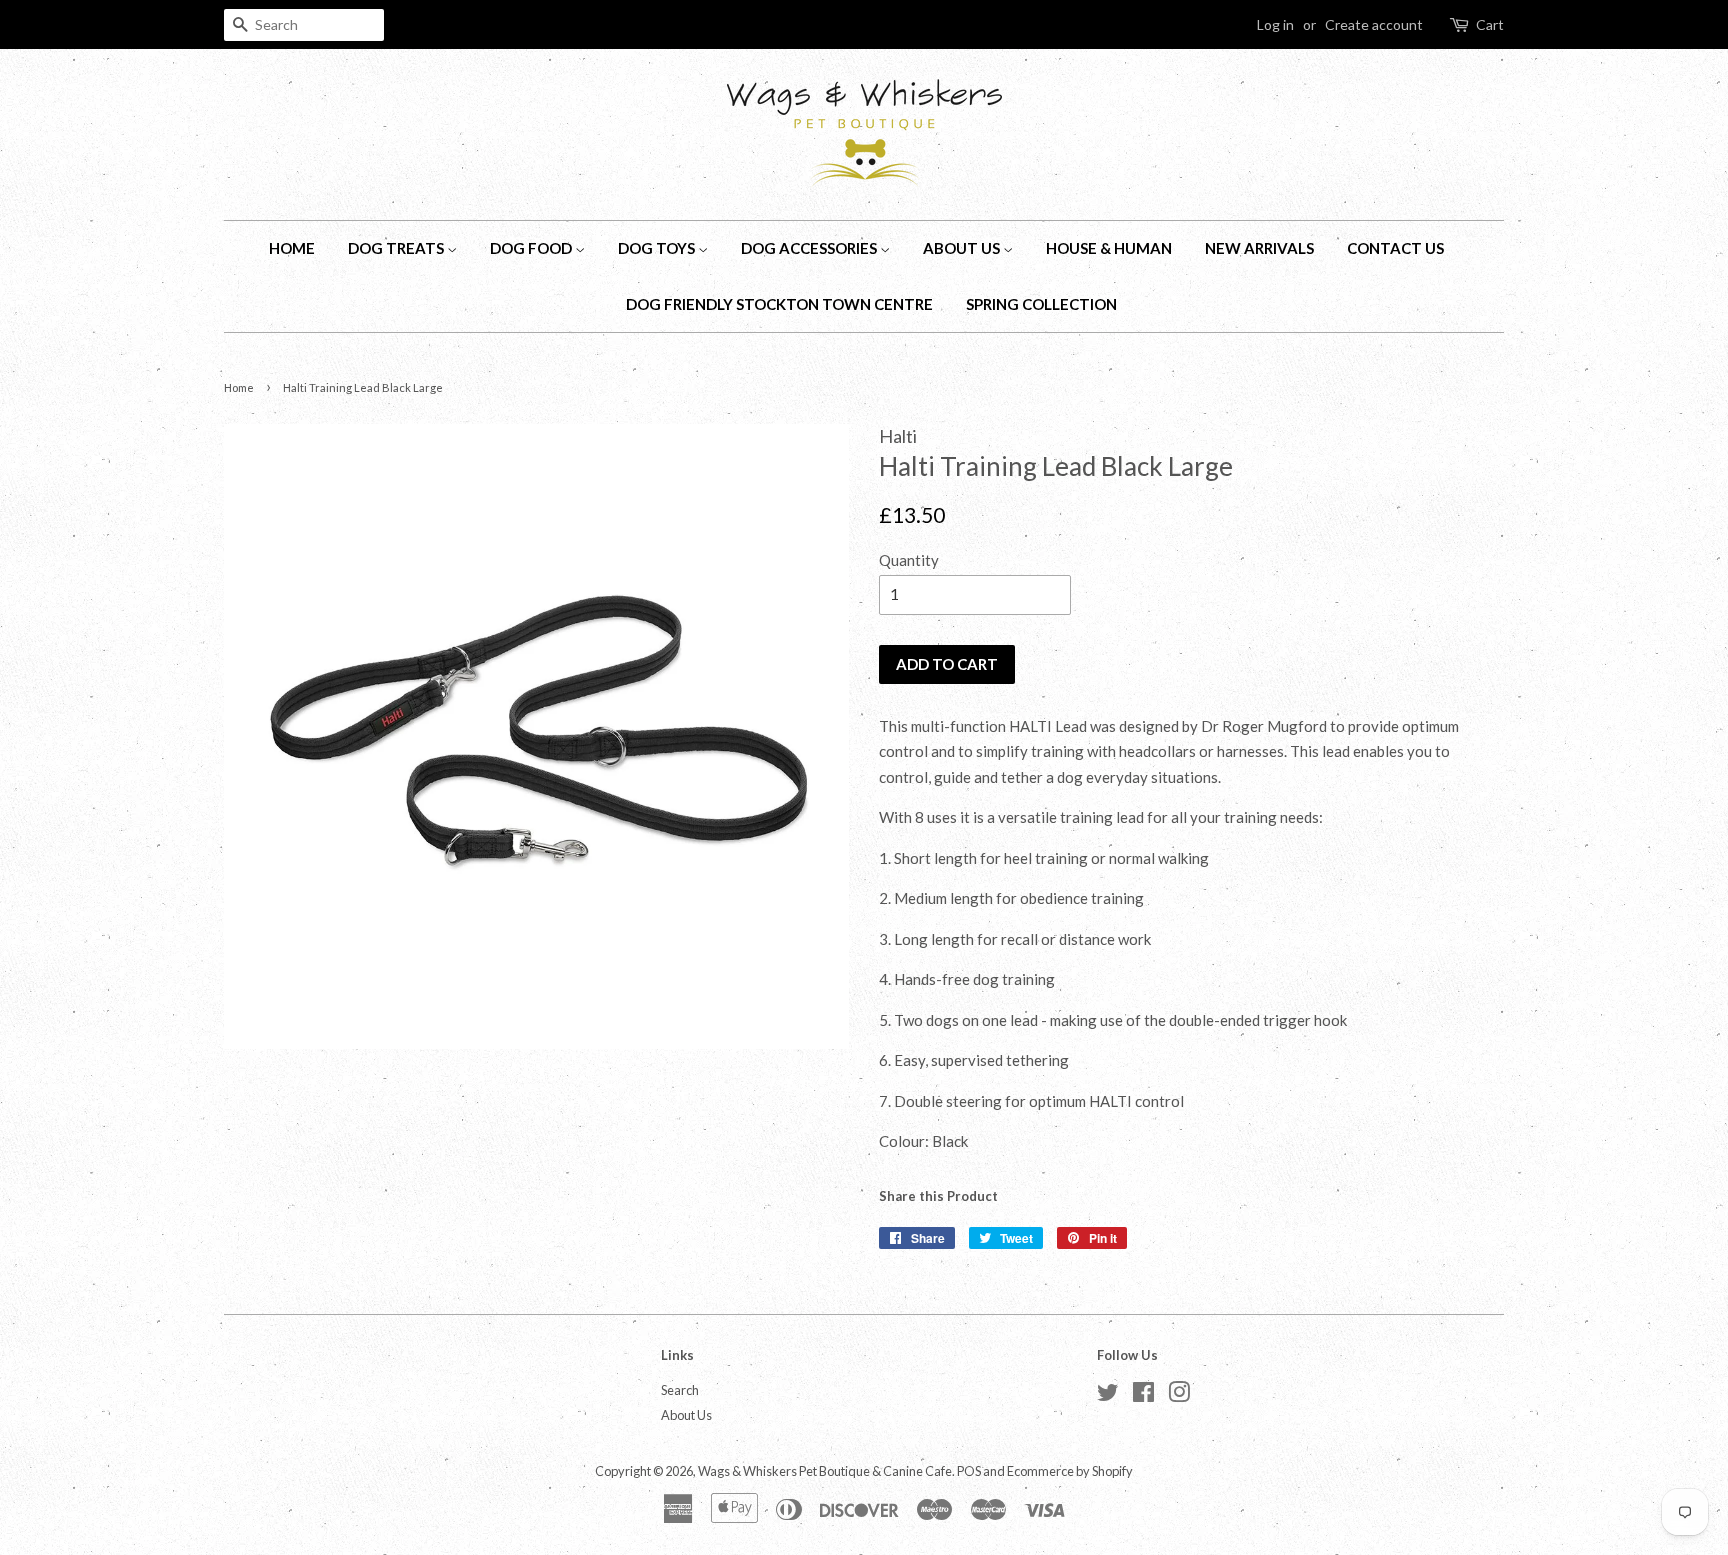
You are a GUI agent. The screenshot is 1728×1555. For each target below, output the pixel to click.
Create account (1374, 24)
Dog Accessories (810, 248)
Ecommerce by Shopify (1070, 1471)
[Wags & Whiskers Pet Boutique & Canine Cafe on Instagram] (1179, 1396)
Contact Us (1395, 248)
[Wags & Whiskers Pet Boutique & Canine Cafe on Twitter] (1108, 1396)
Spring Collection (1041, 304)
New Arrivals (1259, 248)
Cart (1490, 24)
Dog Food (532, 248)
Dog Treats (397, 248)
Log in (1275, 24)
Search (680, 1390)
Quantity (909, 560)
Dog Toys (658, 248)
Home (292, 248)
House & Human (1109, 248)
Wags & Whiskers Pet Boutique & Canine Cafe (825, 1471)
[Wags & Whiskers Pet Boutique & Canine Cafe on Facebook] (1143, 1396)
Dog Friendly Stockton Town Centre (779, 304)
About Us (963, 248)
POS (969, 1471)
